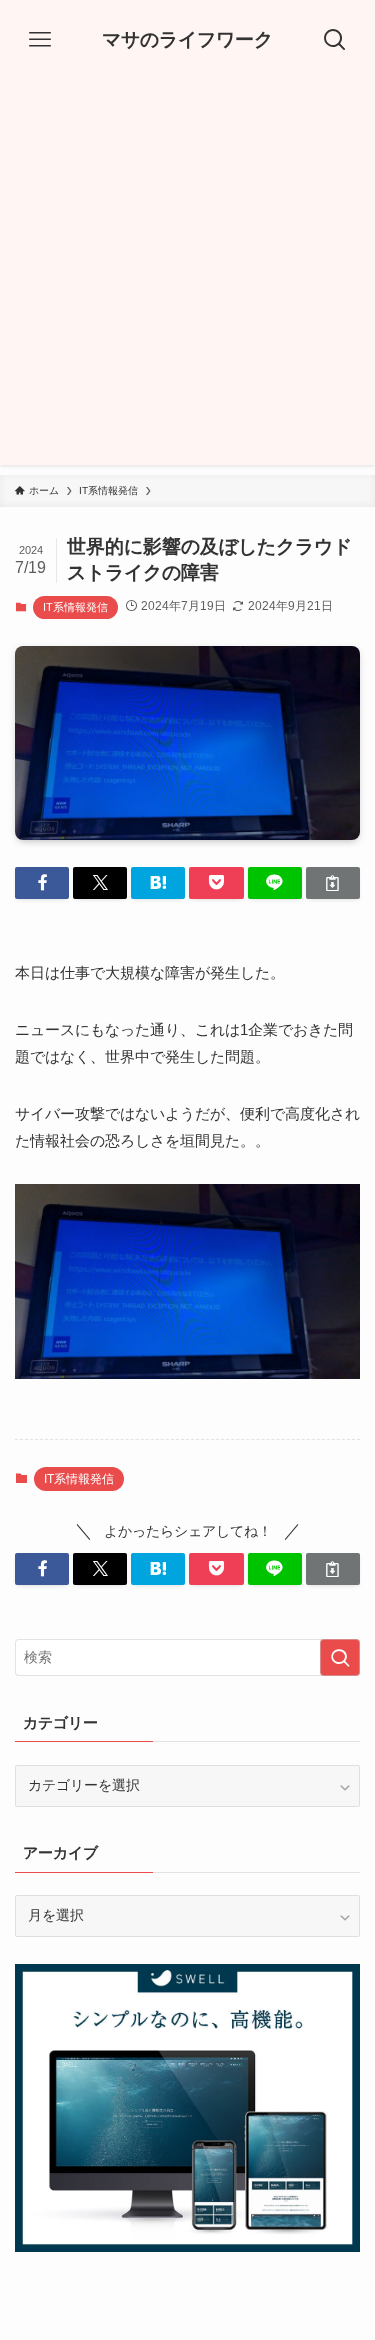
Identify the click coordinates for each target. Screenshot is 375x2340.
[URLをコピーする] (333, 883)
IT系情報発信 (75, 607)
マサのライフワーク (187, 40)
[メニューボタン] (40, 40)
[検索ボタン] (335, 40)
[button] (42, 883)
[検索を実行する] (340, 1657)
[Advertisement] (187, 277)
